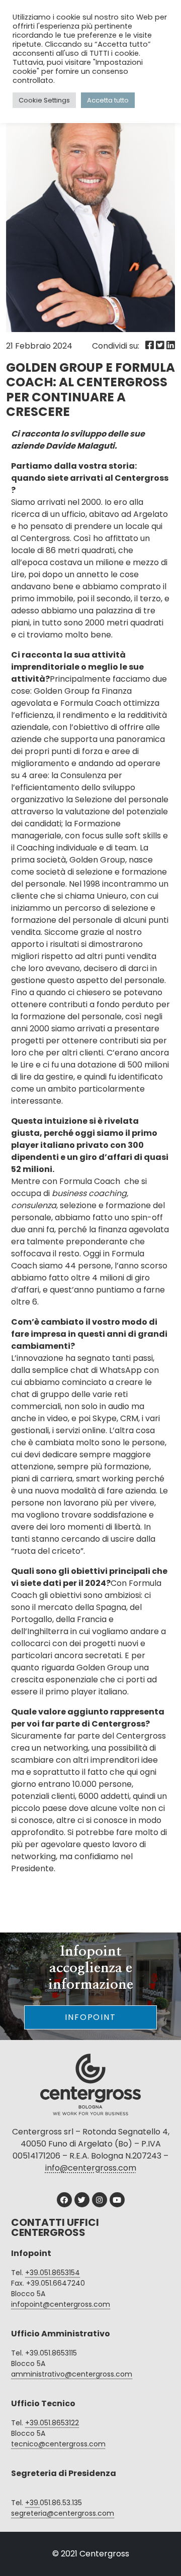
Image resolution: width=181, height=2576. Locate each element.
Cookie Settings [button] (44, 100)
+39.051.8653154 (53, 2273)
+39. (32, 2503)
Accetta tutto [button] (108, 100)
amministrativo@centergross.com (72, 2374)
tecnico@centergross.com (58, 2444)
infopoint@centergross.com (61, 2304)
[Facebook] (64, 2200)
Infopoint (90, 2017)
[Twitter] (82, 2200)
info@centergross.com (91, 2168)
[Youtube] (117, 2200)
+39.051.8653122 (52, 2423)
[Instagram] (100, 2200)
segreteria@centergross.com (63, 2513)
